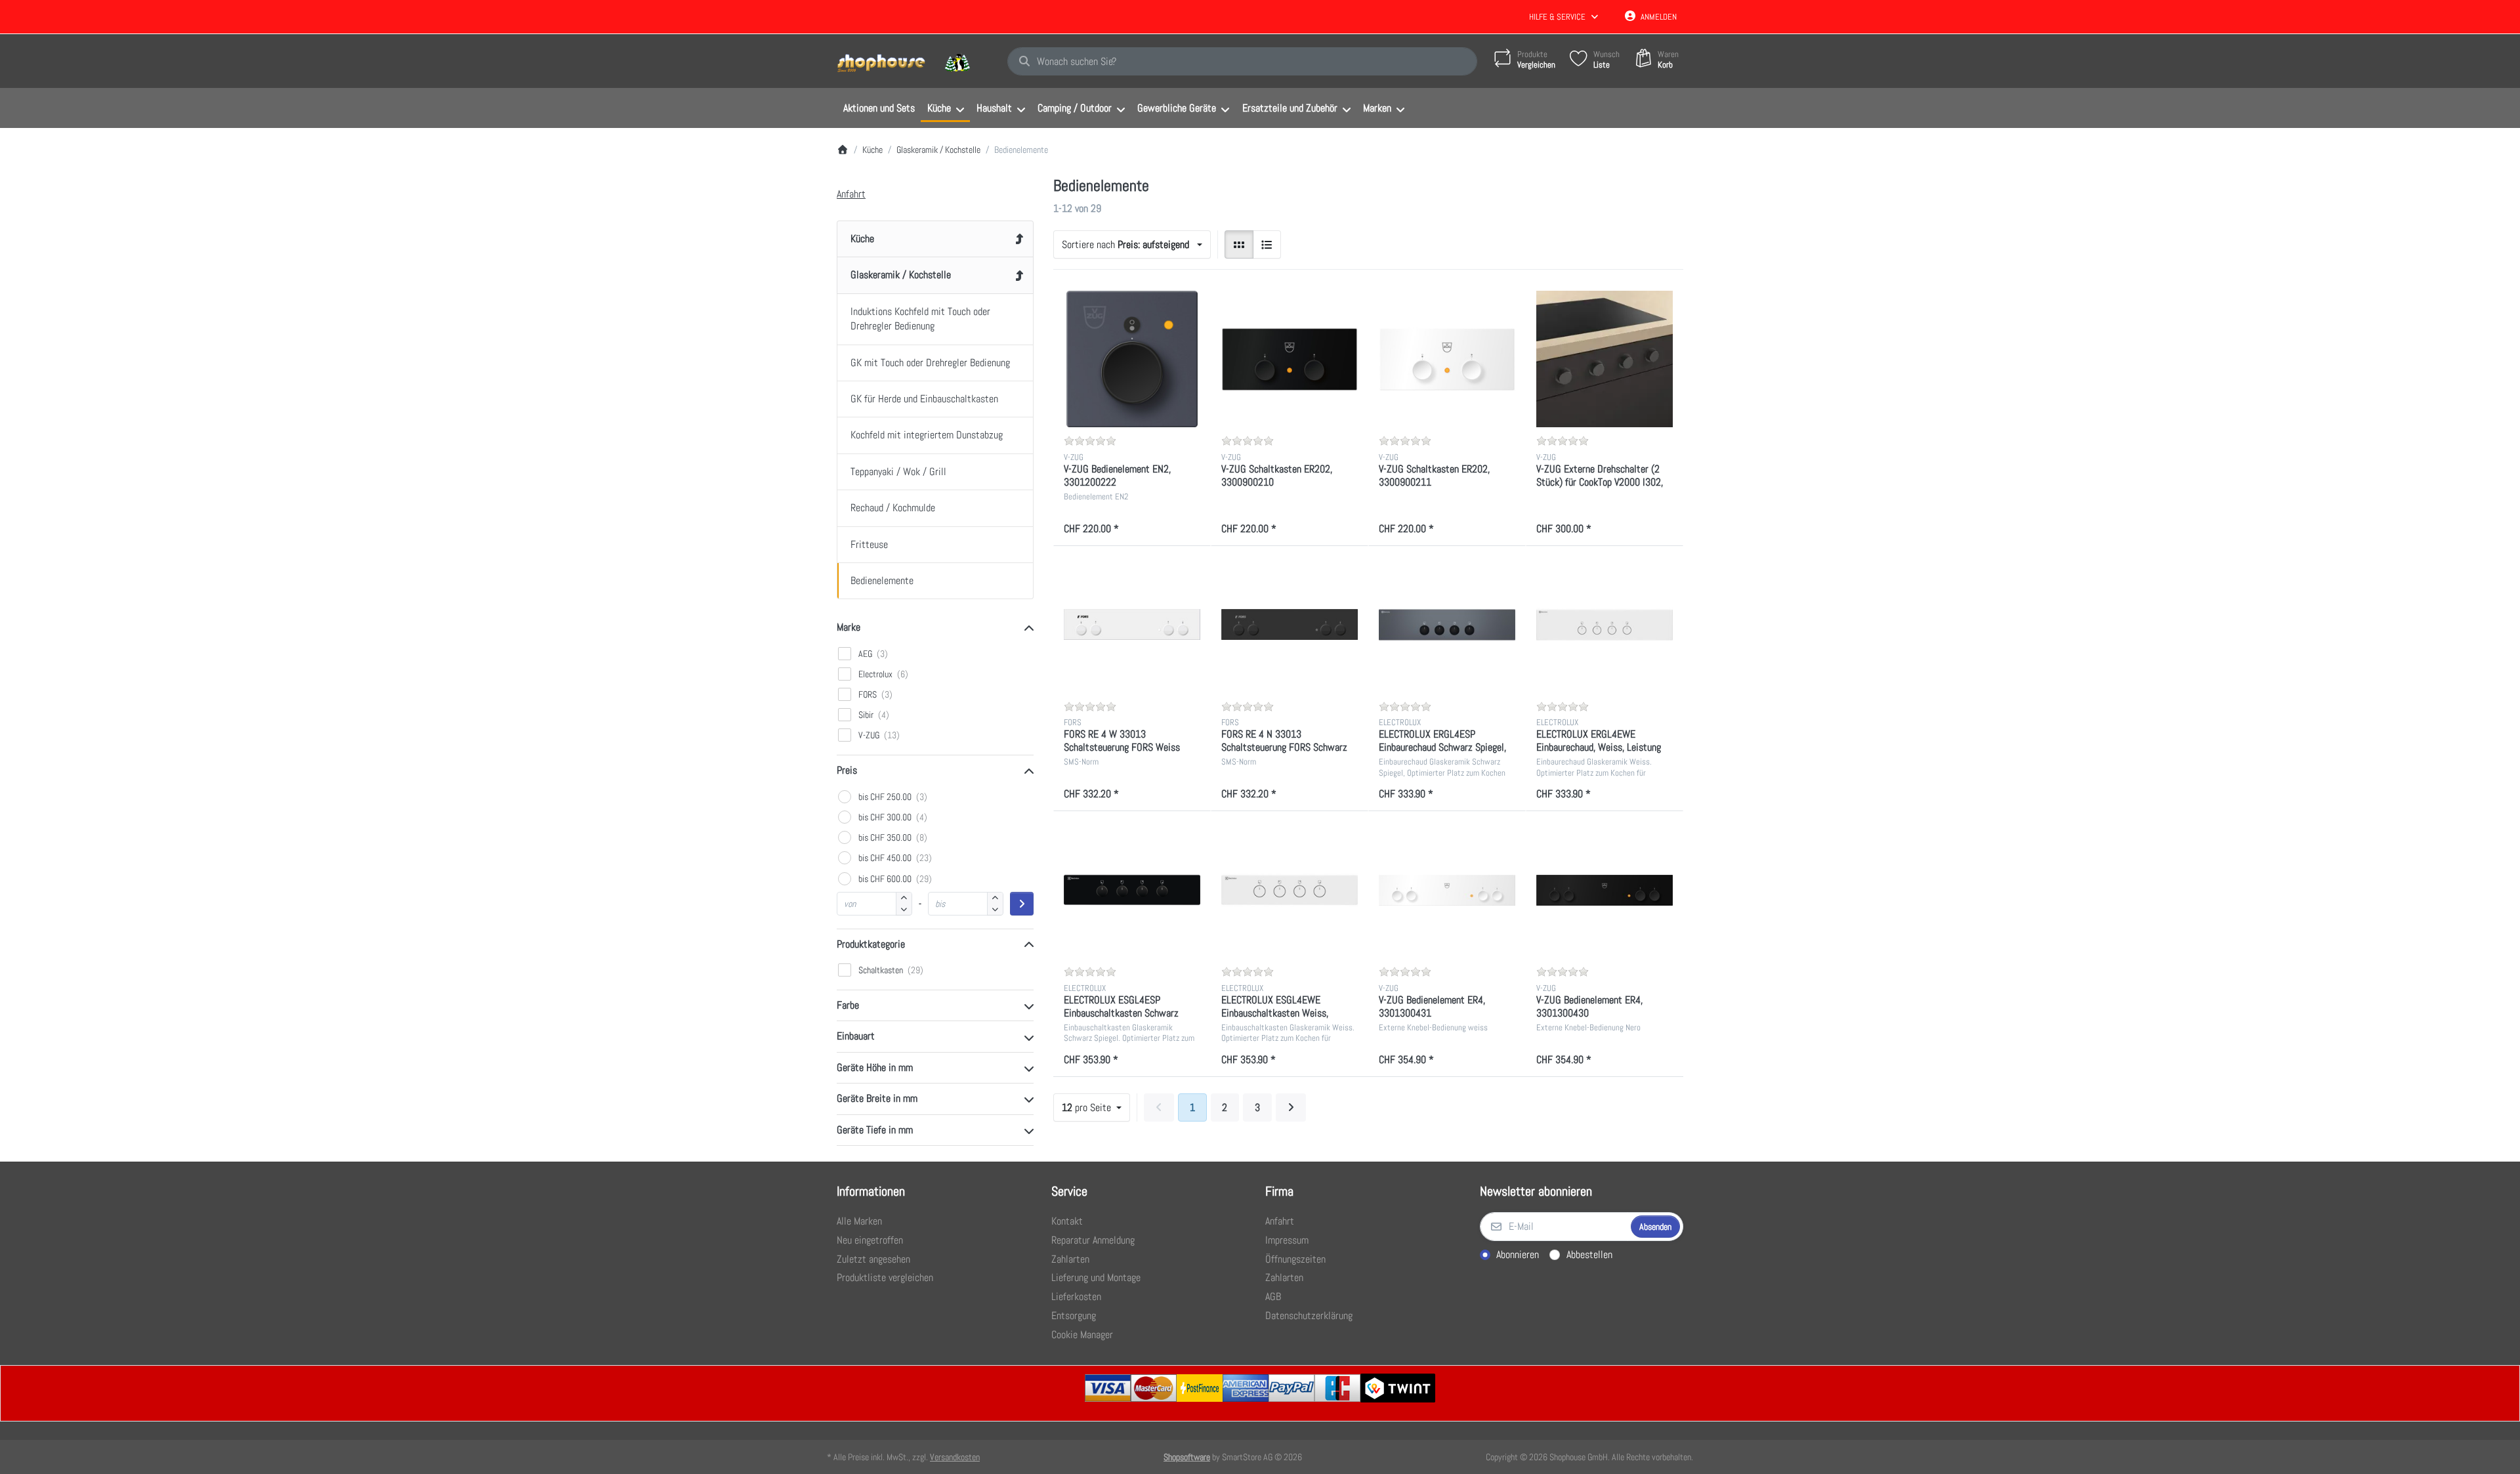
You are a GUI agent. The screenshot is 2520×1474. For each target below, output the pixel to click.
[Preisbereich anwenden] (1022, 904)
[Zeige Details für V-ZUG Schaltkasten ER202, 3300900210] (1290, 359)
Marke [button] (849, 627)
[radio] (1239, 245)
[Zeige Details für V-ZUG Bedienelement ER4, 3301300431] (1447, 890)
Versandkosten (955, 1457)
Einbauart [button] (856, 1036)
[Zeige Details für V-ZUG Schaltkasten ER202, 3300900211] (1447, 359)
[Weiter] (1291, 1108)
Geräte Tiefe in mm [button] (875, 1130)
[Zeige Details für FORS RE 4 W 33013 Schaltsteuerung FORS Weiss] (1132, 625)
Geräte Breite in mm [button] (877, 1098)
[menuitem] (879, 108)
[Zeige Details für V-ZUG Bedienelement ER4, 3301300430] (1605, 890)
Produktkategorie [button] (871, 944)
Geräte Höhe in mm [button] (875, 1067)
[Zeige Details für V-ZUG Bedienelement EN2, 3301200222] (1132, 359)
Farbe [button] (848, 1005)
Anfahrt (851, 194)
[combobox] (1242, 62)
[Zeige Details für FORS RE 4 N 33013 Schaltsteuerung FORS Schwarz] (1290, 625)
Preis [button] (847, 770)
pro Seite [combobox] (1096, 1107)
